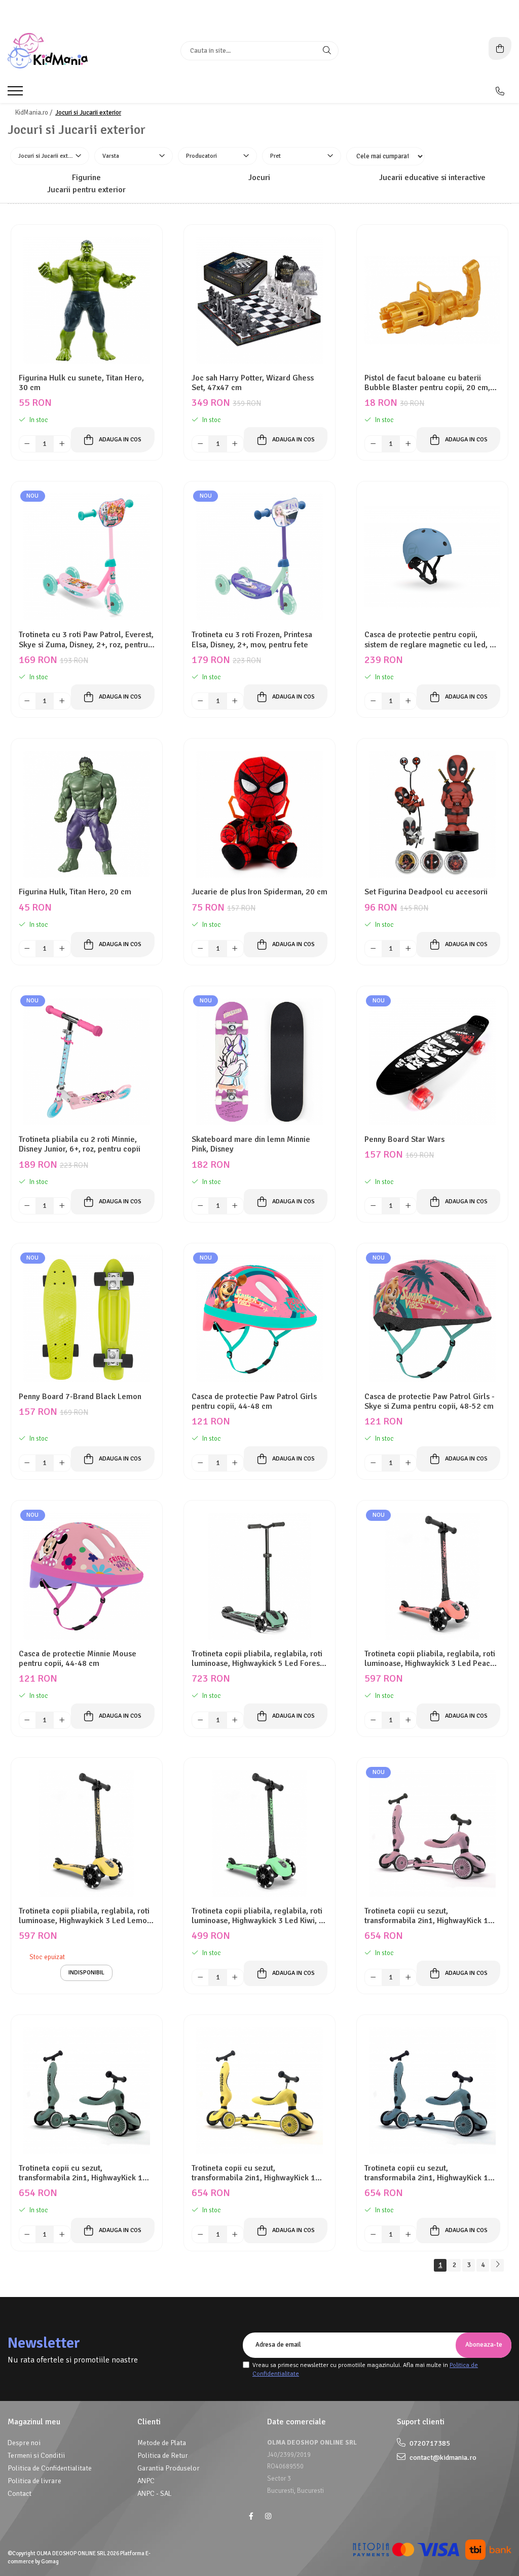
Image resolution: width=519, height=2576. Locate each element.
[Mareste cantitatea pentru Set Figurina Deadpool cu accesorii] (408, 949)
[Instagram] (268, 2516)
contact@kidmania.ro (442, 2458)
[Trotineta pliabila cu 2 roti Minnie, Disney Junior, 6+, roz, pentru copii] (87, 1062)
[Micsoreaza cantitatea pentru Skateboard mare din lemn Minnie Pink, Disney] (200, 1206)
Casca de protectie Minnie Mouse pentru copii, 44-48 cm (78, 1659)
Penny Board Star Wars (404, 1140)
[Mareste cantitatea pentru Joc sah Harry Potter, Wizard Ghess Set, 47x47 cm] (235, 444)
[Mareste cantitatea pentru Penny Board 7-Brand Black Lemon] (62, 1463)
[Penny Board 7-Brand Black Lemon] (87, 1319)
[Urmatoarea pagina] (497, 2265)
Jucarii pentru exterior (86, 190)
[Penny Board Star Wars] (432, 1062)
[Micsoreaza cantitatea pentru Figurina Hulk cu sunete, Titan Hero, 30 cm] (27, 444)
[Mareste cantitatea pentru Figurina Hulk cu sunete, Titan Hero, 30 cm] (62, 444)
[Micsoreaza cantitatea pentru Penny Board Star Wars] (373, 1206)
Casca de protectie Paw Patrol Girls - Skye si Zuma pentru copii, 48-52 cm (430, 1402)
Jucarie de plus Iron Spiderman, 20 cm (259, 892)
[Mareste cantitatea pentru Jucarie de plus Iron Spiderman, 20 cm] (235, 949)
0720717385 (429, 2443)
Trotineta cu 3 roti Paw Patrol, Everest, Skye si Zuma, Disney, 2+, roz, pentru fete (86, 640)
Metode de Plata (162, 2443)
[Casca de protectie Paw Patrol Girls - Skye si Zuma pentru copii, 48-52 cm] (432, 1319)
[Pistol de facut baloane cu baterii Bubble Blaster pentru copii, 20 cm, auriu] (432, 300)
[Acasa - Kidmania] (71, 51)
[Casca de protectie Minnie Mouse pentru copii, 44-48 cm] (87, 1576)
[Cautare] (327, 51)
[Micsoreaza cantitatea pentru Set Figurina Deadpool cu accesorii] (373, 949)
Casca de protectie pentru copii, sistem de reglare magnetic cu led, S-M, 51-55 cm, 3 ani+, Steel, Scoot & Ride (431, 640)
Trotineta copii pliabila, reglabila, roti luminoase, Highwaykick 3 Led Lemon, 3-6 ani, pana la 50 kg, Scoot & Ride (86, 1916)
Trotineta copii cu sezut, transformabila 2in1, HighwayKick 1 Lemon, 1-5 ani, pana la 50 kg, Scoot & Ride (259, 2173)
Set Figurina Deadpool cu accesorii (426, 892)
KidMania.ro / (34, 113)
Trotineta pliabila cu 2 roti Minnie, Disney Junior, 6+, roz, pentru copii (80, 1144)
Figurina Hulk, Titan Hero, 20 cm (75, 892)
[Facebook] (251, 2516)
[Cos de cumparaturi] (500, 48)
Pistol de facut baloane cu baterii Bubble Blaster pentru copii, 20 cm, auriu (427, 383)
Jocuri (259, 178)
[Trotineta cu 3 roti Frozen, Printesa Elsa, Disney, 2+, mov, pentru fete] (259, 557)
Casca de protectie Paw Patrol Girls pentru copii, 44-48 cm (254, 1402)
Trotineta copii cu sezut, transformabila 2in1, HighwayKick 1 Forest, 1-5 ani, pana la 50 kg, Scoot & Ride (85, 2173)
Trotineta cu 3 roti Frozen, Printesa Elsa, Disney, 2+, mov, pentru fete (252, 640)
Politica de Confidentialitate (50, 2468)
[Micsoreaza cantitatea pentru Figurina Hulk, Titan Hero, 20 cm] (27, 949)
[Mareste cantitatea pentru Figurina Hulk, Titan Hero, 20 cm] (62, 949)
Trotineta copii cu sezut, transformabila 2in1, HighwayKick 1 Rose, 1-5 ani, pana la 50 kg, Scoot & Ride (429, 1916)
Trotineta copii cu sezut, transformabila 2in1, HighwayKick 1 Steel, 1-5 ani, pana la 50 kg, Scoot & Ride (429, 2173)
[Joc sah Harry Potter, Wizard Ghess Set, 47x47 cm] (259, 300)
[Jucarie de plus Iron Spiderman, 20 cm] (259, 814)
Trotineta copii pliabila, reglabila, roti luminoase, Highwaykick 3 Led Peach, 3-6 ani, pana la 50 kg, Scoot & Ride (430, 1659)
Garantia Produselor (169, 2468)
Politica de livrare (34, 2481)
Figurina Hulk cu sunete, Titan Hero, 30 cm (81, 383)
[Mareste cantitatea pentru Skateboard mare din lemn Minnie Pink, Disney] (235, 1206)
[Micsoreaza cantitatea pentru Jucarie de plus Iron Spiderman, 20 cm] (200, 949)
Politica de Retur (163, 2456)
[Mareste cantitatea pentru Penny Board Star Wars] (408, 1206)
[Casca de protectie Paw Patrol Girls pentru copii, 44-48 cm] (259, 1319)
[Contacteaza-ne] (500, 91)
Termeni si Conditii (36, 2456)
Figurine (86, 178)
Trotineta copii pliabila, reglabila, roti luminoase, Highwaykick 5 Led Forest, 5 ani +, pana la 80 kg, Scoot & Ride (258, 1659)
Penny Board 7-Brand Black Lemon (80, 1397)
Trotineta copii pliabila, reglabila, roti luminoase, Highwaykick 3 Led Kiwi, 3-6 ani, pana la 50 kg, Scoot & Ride (259, 1916)
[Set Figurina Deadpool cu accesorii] (432, 814)
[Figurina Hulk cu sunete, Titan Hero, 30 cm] (87, 300)
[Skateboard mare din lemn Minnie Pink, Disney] (259, 1062)
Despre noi (24, 2443)
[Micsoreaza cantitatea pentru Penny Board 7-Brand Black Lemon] (27, 1463)
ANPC (146, 2481)
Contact (20, 2494)
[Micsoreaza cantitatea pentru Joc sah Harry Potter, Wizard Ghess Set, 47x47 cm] (200, 444)
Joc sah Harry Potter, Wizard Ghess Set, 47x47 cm (253, 383)
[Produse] (16, 94)
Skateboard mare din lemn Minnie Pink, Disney (251, 1144)
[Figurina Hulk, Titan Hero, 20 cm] (87, 814)
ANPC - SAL (155, 2494)
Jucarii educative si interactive (432, 178)
